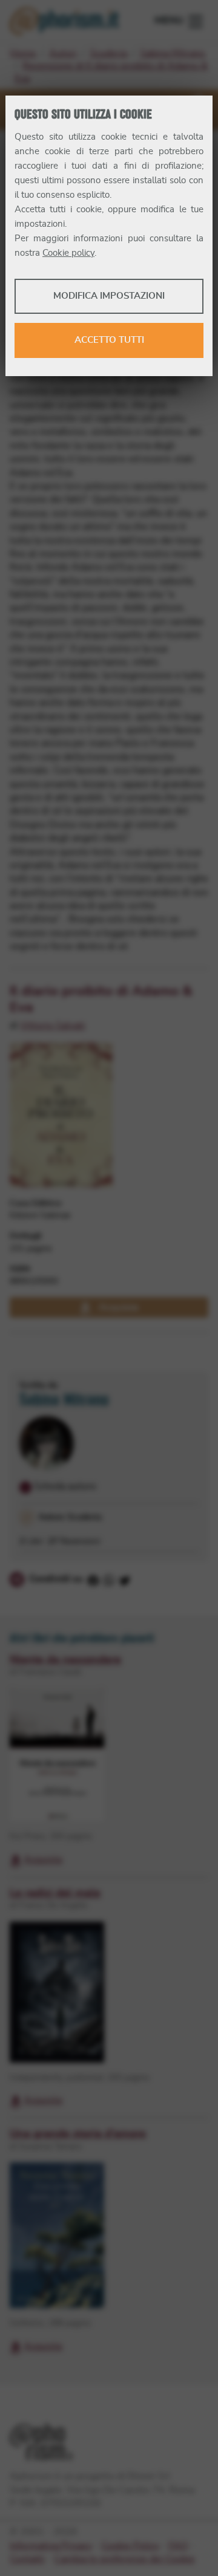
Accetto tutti (109, 340)
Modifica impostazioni (109, 296)
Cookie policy (68, 253)
